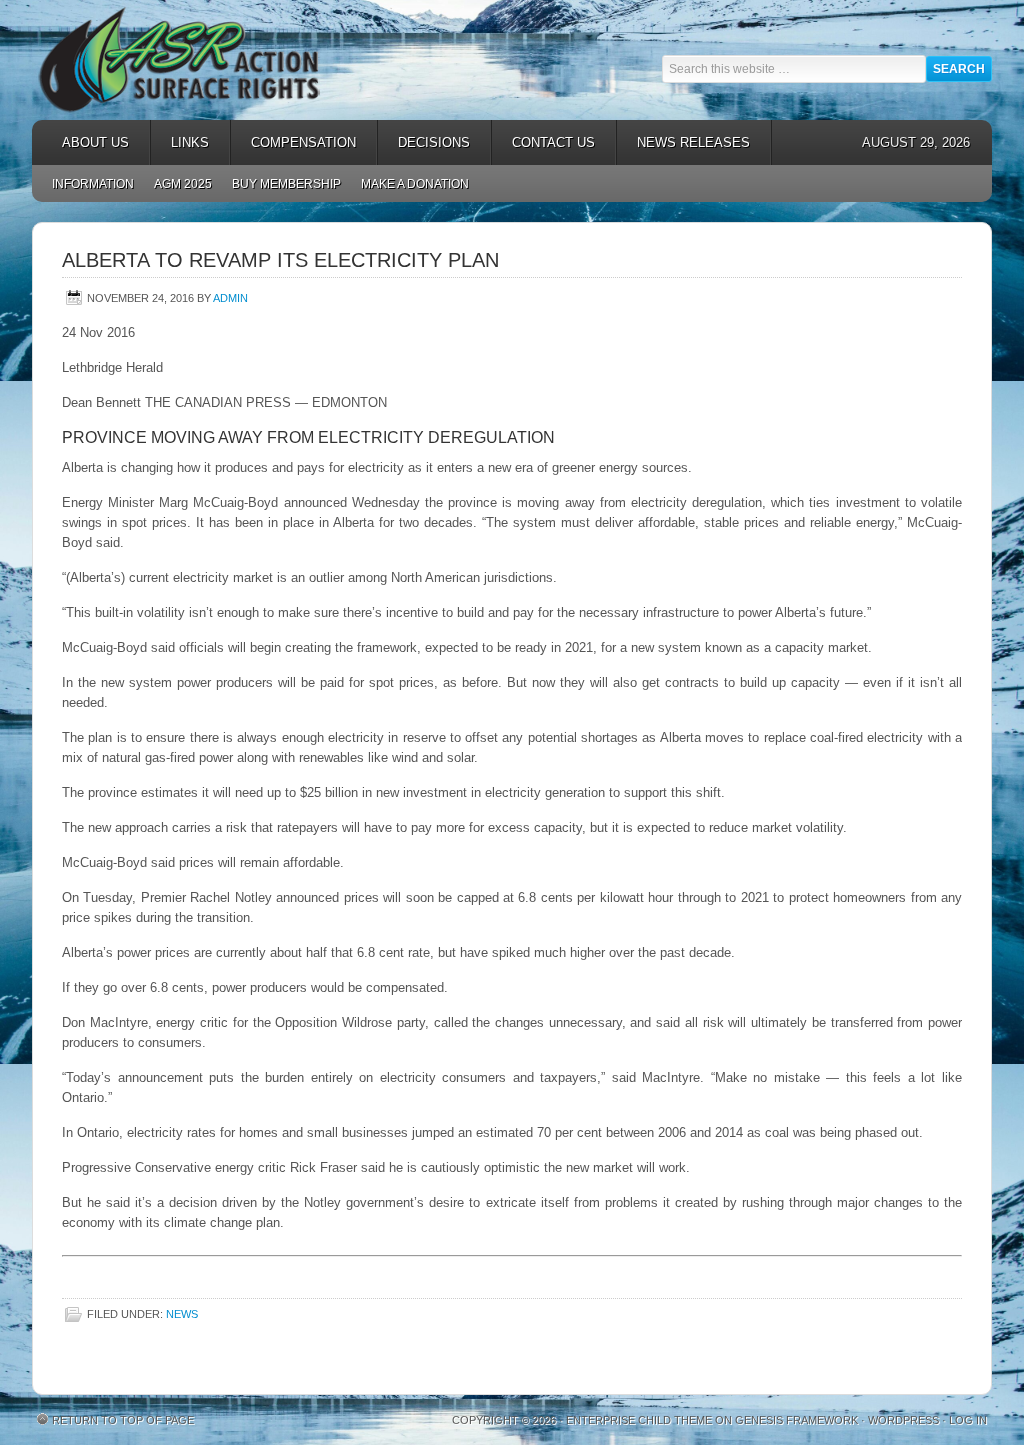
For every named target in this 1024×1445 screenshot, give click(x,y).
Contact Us (553, 142)
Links (180, 142)
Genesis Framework (796, 1420)
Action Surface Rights (212, 60)
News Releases (683, 142)
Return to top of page (123, 1420)
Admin (230, 298)
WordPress (903, 1420)
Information (93, 184)
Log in (968, 1420)
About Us (85, 142)
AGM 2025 (178, 184)
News (182, 1314)
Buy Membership (286, 184)
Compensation (293, 142)
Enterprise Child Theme (639, 1420)
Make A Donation (415, 184)
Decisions (424, 142)
